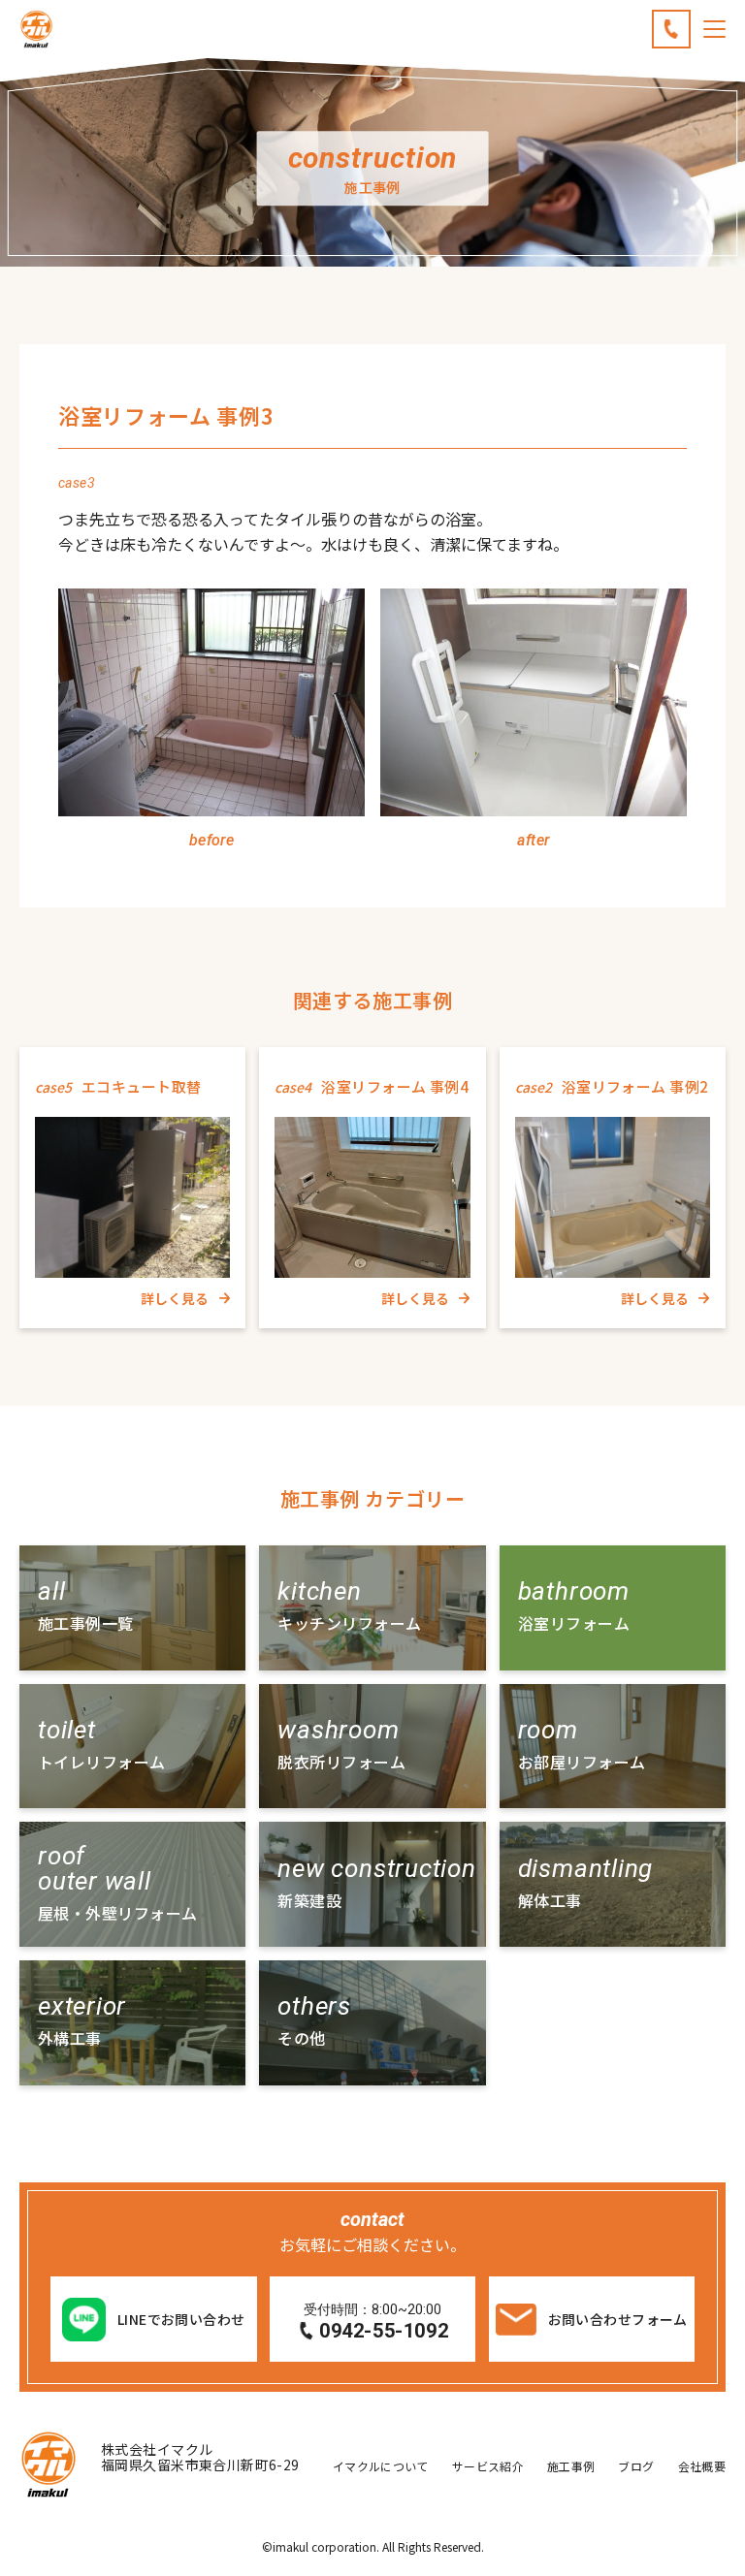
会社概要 (702, 2466)
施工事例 (571, 2466)
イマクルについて (381, 2466)
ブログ (636, 2466)
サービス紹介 (488, 2466)
